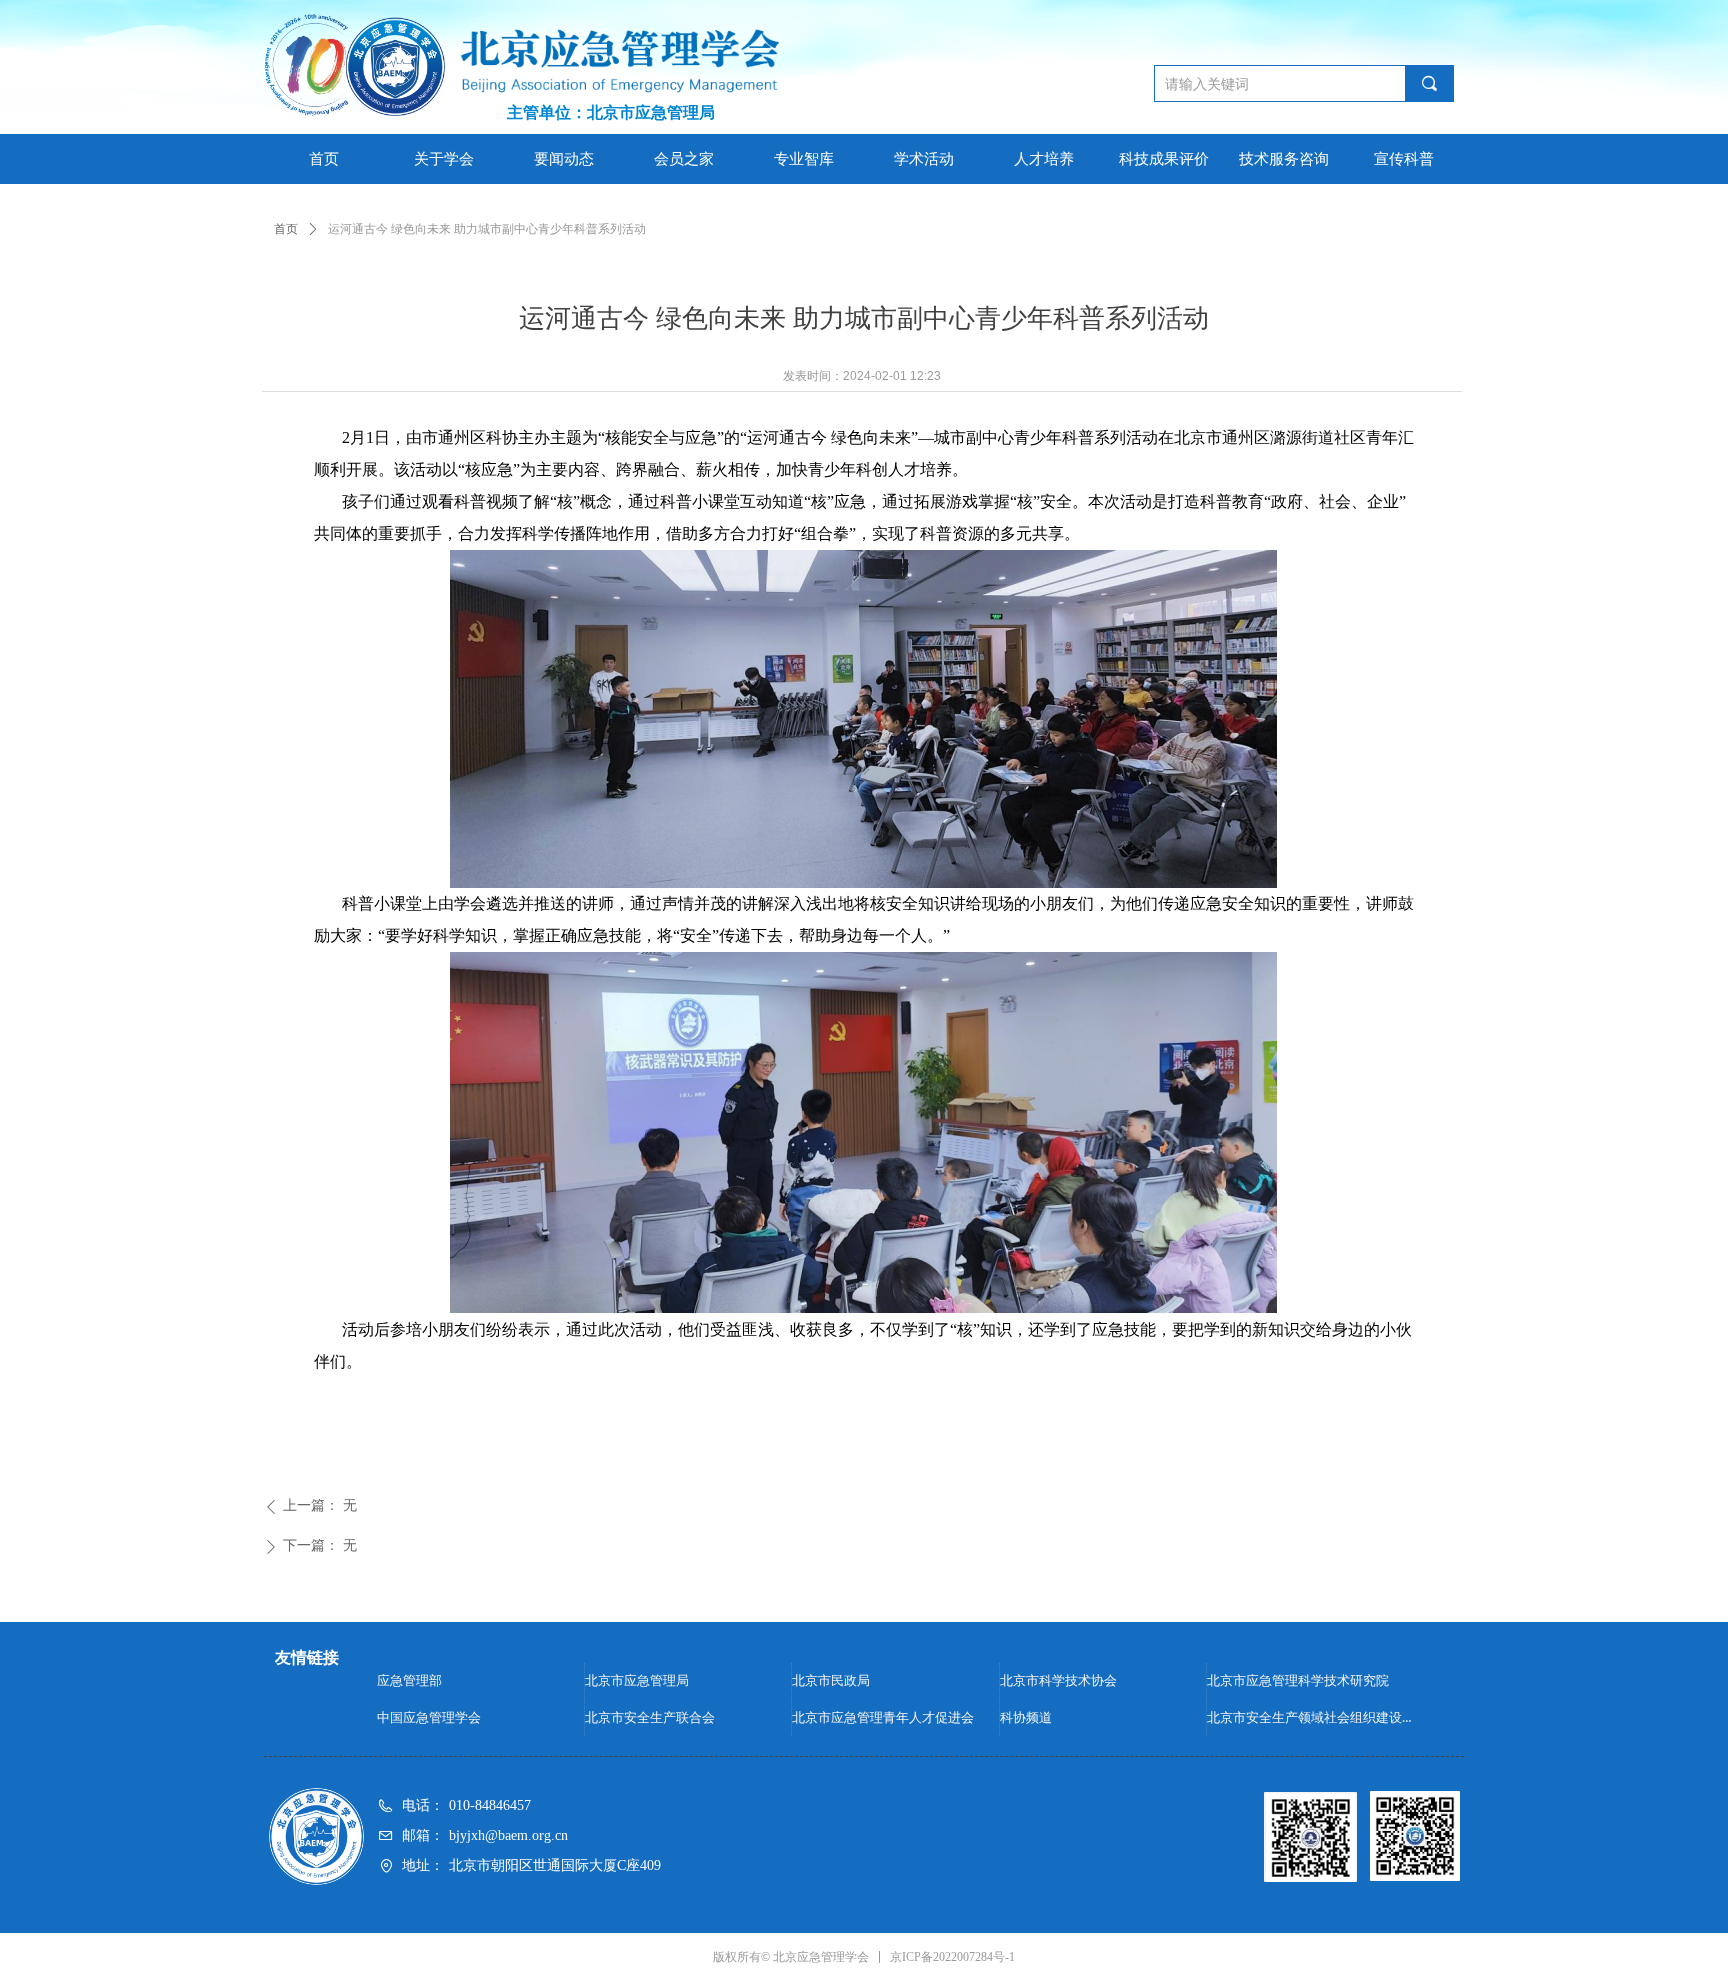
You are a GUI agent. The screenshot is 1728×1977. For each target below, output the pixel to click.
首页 (286, 229)
